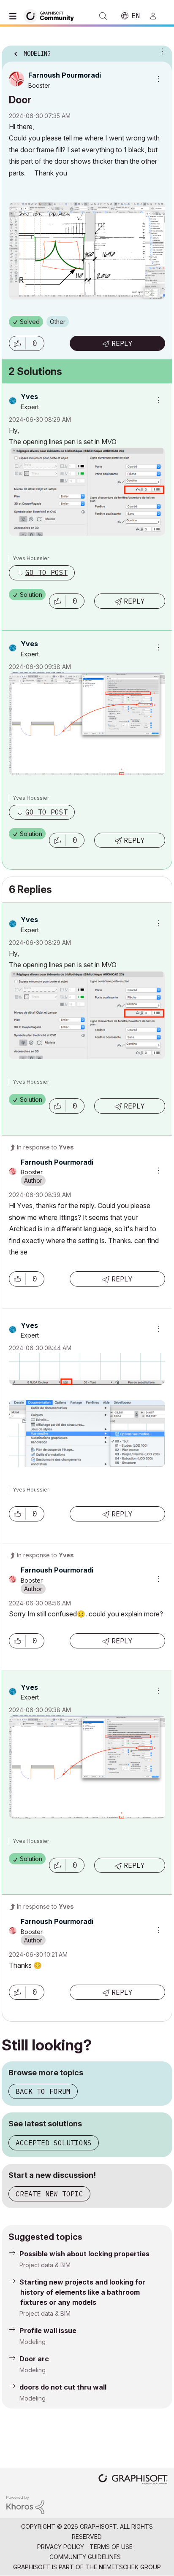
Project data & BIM (45, 2265)
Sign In (157, 16)
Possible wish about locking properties (84, 2254)
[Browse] (15, 16)
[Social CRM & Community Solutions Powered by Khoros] (25, 2505)
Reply (122, 343)
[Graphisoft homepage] (133, 2480)
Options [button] (160, 51)
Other (58, 322)
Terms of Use (111, 2547)
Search (103, 16)
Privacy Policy (61, 2547)
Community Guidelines (85, 2557)
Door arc (34, 2359)
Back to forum (43, 2091)
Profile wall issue (48, 2331)
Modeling (33, 2342)
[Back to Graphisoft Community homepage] (52, 15)
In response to (45, 1147)
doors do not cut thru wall (63, 2387)
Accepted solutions (54, 2143)
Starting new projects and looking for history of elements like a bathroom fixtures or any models (82, 2292)
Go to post (46, 572)
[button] (17, 343)
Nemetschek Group (130, 2567)
